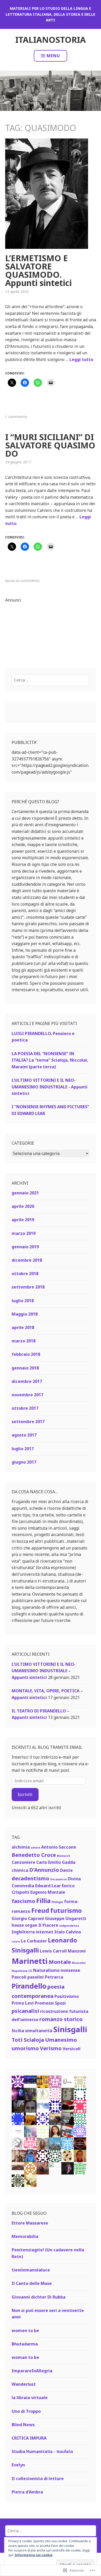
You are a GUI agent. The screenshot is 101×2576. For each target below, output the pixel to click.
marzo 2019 (24, 1233)
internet (45, 1932)
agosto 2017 (24, 1435)
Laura (16, 1941)
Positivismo (67, 1996)
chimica (20, 1870)
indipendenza (69, 1926)
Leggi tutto (81, 359)
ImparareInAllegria (32, 2371)
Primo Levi (23, 2003)
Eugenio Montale (48, 1892)
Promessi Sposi (50, 2003)
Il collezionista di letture (38, 2479)
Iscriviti (25, 1794)
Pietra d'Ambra (27, 2492)
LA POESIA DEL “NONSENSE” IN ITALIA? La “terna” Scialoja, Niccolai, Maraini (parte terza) (50, 1060)
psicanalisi (25, 2011)
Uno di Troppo (26, 2411)
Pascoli (19, 1977)
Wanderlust (24, 2384)
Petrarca (54, 1977)
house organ (24, 1925)
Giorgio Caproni (28, 1918)
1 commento (16, 417)
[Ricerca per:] (51, 680)
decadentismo (30, 1878)
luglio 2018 (23, 1301)
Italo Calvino (68, 1932)
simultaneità (39, 2031)
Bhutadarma (25, 2344)
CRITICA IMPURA (29, 2438)
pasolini (36, 1977)
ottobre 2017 (25, 1408)
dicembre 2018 (27, 1260)
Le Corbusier (34, 1941)
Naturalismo (46, 1970)
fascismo (23, 1901)
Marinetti (30, 1961)
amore (35, 1848)
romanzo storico (61, 2019)
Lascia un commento (22, 581)
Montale (60, 1962)
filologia (57, 1902)
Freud (40, 1910)
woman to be (25, 2357)
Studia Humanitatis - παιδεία (42, 2451)
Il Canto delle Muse (32, 2283)
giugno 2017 (24, 1462)
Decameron (59, 1879)
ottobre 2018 (25, 1274)
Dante (66, 1870)
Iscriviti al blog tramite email (47, 1747)
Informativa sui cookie (34, 2555)
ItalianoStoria (51, 40)
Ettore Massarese (30, 2223)
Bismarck (64, 1856)
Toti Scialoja (28, 2040)
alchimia (21, 1847)
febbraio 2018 (26, 1354)
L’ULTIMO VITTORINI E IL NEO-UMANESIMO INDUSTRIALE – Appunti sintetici (44, 1671)
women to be (25, 2331)
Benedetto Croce (34, 1855)
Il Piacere (48, 1925)
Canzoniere (23, 1862)
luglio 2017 (23, 1449)
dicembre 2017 (27, 1381)
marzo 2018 (24, 1341)
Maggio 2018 (25, 1314)
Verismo (51, 2048)
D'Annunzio (44, 1870)
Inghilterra (23, 1932)
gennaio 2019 (25, 1247)
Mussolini (79, 1963)
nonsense (70, 1970)
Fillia (43, 1901)
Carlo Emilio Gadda (56, 1862)
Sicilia (18, 2031)
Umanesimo (61, 2040)
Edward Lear (48, 1886)
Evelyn (18, 2465)
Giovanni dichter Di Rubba (39, 2297)
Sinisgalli (70, 2029)
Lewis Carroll (53, 1951)
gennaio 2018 (25, 1368)
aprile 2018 (23, 1327)
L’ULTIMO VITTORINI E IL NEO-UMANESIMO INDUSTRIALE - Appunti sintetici (50, 1087)
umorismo (25, 2048)
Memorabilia (25, 2236)
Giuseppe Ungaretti (66, 1918)
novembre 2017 (27, 1395)
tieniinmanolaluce (31, 2270)
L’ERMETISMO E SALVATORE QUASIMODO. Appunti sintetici (38, 270)
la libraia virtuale (30, 2398)
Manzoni (77, 1951)
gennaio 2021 (25, 1193)
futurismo (66, 1910)
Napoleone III (22, 1971)
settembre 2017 (28, 1422)
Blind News (23, 2425)
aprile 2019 (23, 1220)
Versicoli (72, 2049)
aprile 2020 (23, 1206)
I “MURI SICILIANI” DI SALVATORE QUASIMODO (50, 445)
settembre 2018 (28, 1287)
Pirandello (29, 1986)
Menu (53, 56)
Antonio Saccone (59, 1847)
